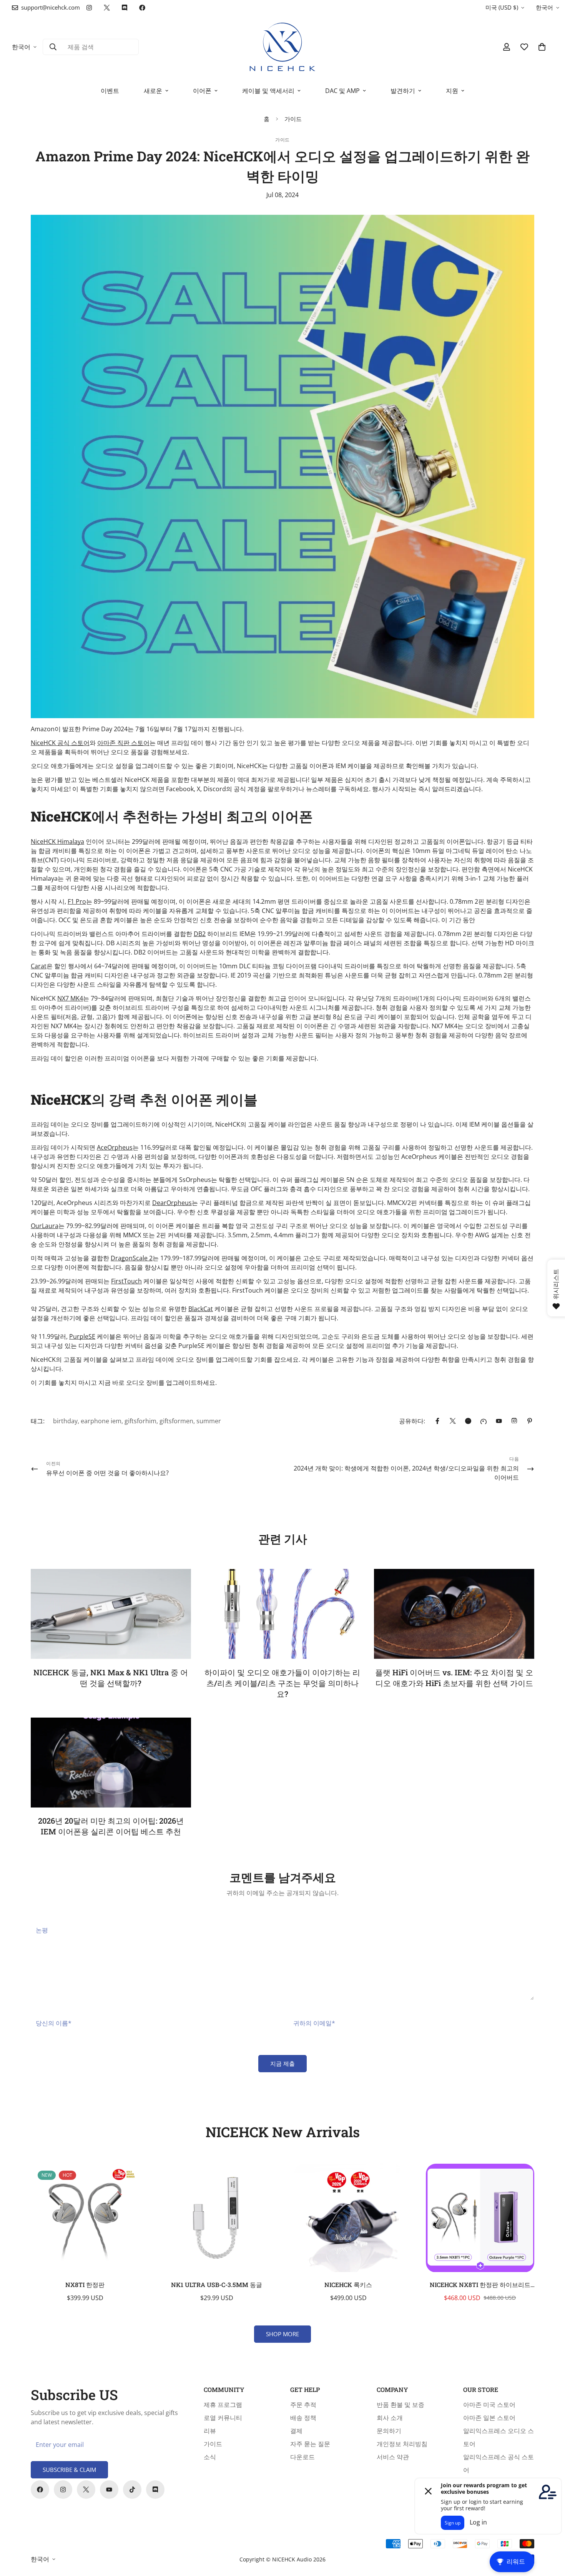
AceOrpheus (115, 1147)
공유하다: (412, 1421)
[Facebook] (142, 8)
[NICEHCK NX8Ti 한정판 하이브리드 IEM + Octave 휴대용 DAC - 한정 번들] (480, 2218)
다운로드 (302, 2457)
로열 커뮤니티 (223, 2418)
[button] (542, 47)
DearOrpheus (172, 1203)
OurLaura (45, 1226)
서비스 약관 (393, 2457)
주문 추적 (303, 2405)
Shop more (282, 2334)
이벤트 (110, 91)
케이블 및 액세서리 (268, 91)
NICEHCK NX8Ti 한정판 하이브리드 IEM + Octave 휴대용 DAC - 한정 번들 (480, 2285)
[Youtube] (109, 2490)
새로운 (153, 91)
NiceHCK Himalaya (57, 842)
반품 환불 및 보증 (400, 2405)
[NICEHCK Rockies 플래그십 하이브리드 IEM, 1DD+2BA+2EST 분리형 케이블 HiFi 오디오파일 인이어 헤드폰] (348, 2218)
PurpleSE (82, 1336)
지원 (452, 91)
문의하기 (389, 2431)
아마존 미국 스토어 (489, 2405)
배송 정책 (303, 2418)
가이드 (293, 119)
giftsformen (176, 1421)
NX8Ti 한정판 (85, 2285)
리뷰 (210, 2431)
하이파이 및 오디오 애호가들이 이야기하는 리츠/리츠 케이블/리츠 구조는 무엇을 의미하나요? (282, 1683)
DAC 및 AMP (342, 91)
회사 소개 (390, 2418)
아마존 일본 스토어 (489, 2418)
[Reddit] (468, 1421)
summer (209, 1421)
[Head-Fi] (484, 1421)
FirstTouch (126, 1281)
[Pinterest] (530, 1421)
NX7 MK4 (70, 998)
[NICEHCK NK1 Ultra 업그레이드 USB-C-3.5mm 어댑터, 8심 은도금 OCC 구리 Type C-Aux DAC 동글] (217, 2218)
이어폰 (202, 91)
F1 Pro (77, 901)
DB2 (200, 934)
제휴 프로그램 (223, 2405)
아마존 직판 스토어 (123, 743)
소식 (210, 2457)
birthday (65, 1421)
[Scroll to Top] (550, 2534)
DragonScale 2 (132, 1258)
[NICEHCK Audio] (283, 47)
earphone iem (101, 1421)
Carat (39, 966)
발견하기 (403, 91)
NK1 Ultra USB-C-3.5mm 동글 (217, 2285)
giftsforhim (140, 1421)
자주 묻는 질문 (310, 2444)
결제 (296, 2431)
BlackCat (201, 1309)
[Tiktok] (132, 2490)
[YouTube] (499, 1421)
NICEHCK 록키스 (348, 2285)
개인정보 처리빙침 (402, 2444)
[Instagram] (89, 8)
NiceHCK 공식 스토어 (60, 743)
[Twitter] (107, 8)
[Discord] (125, 8)
